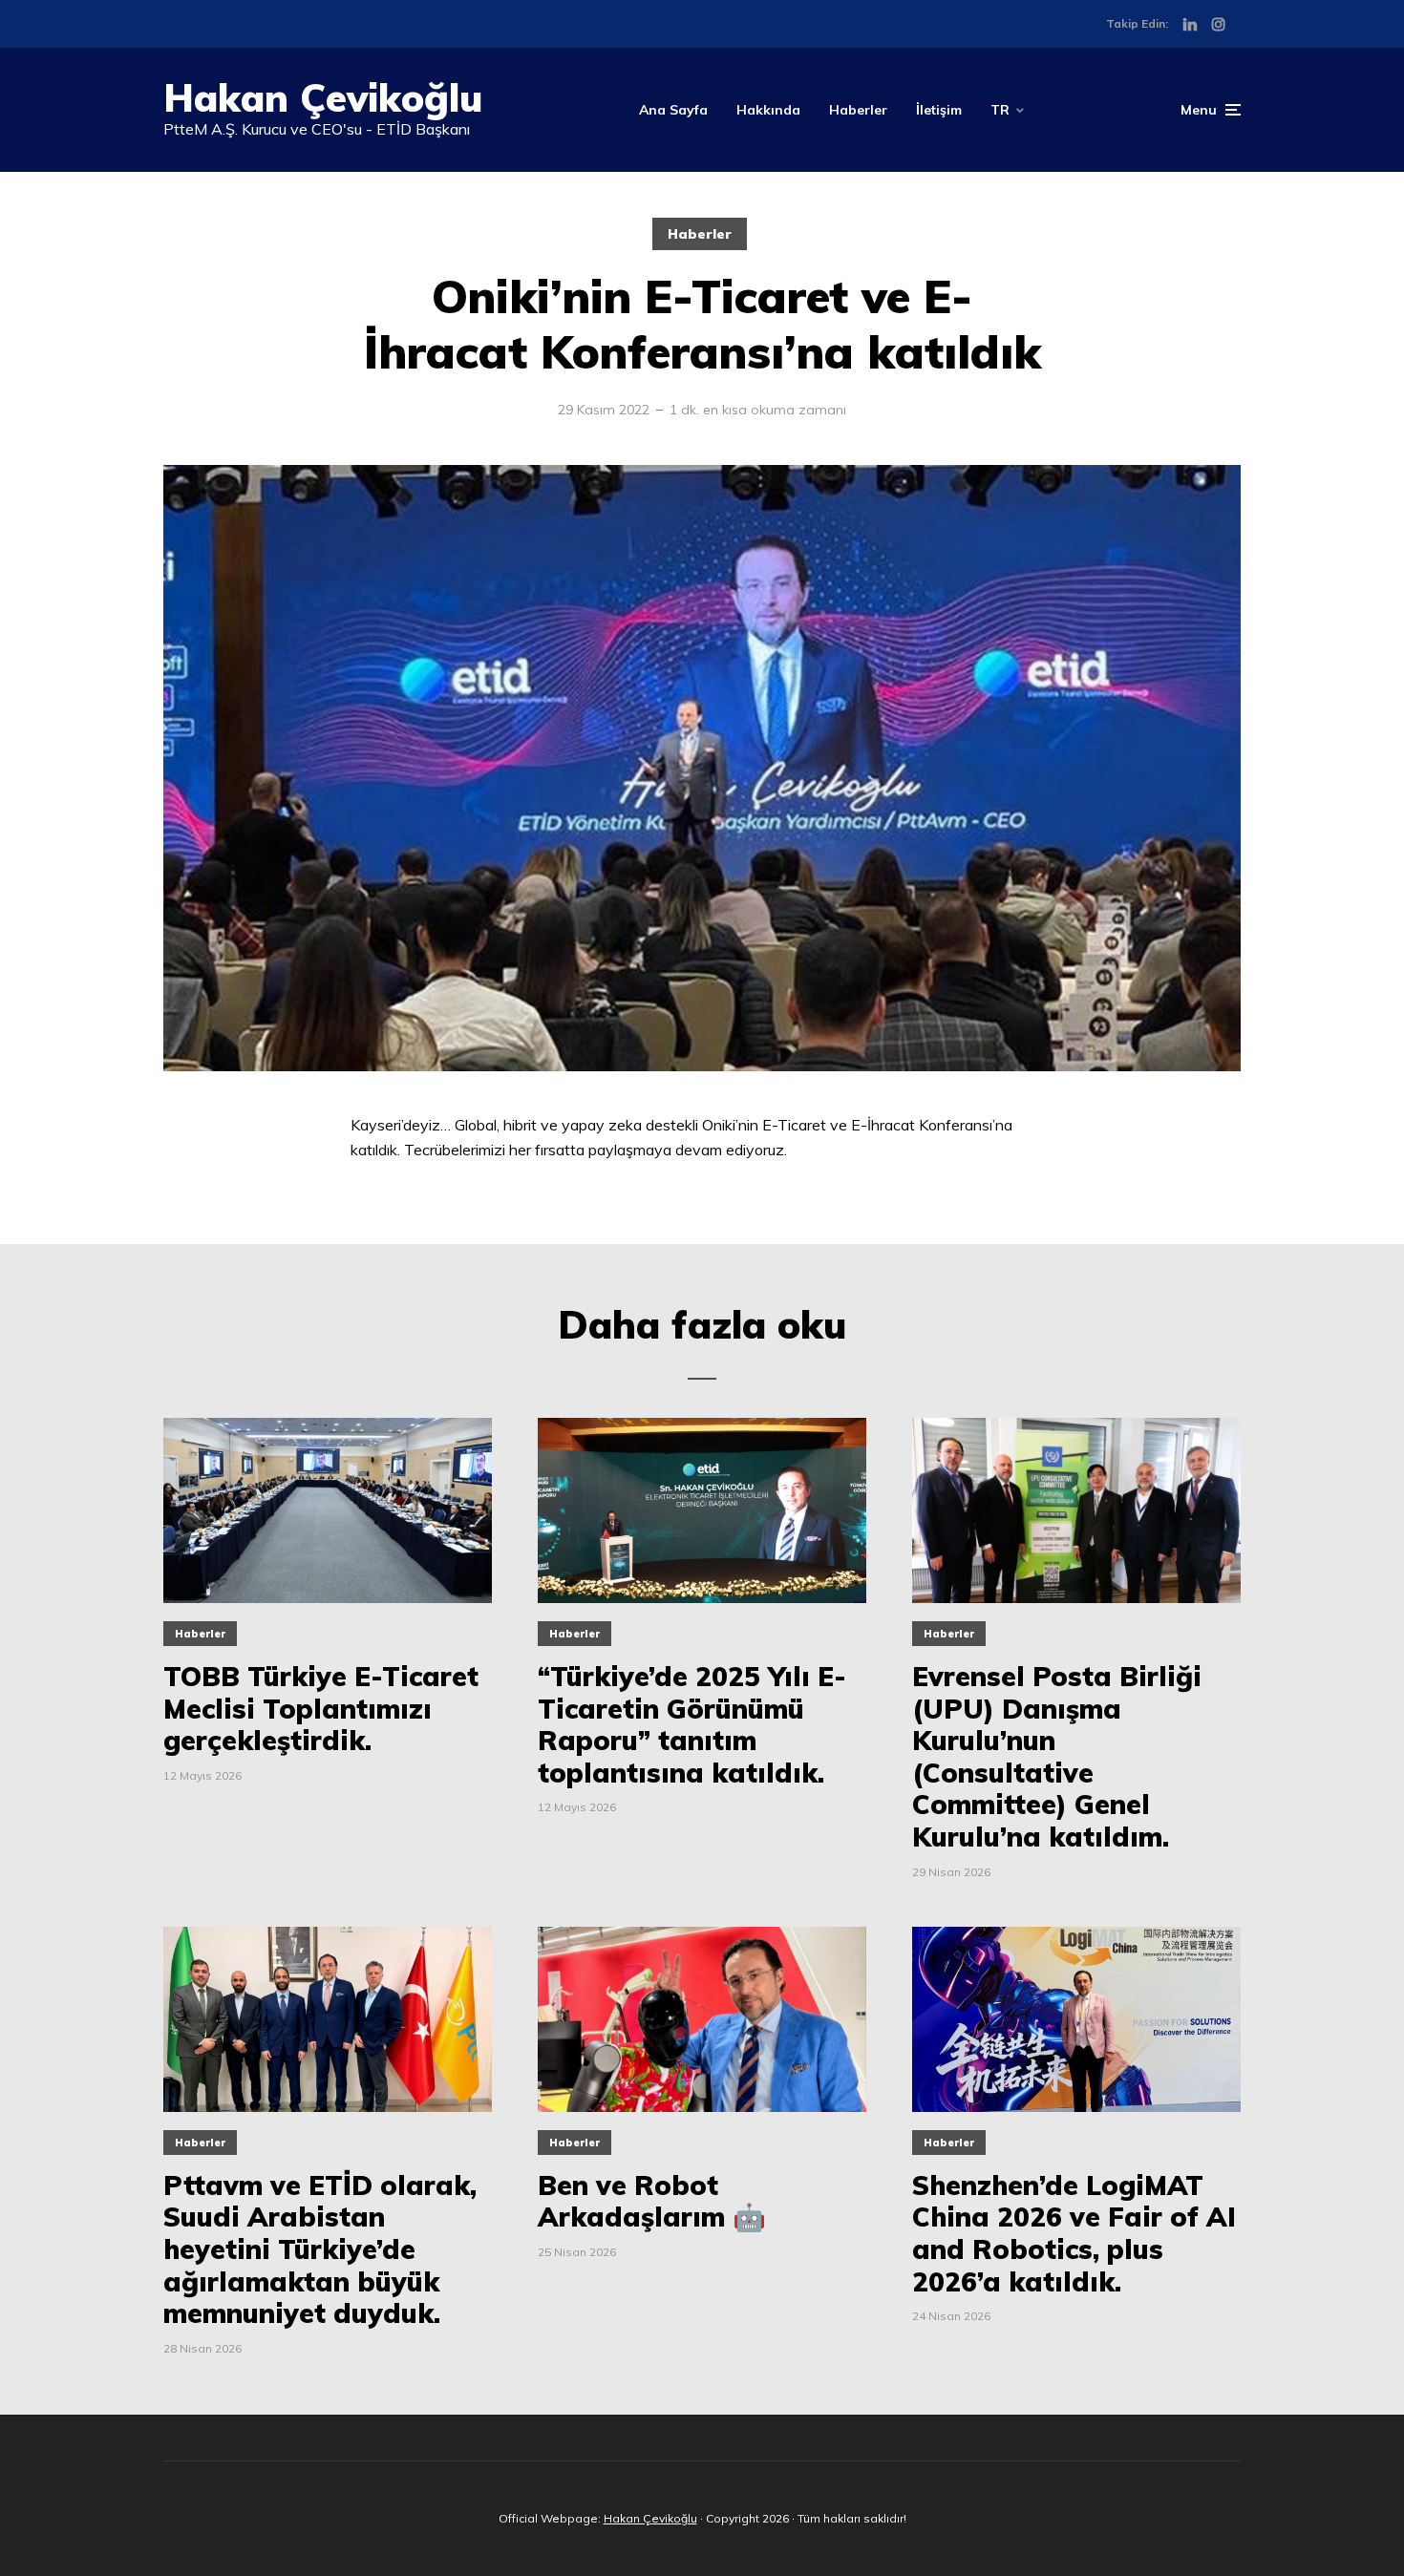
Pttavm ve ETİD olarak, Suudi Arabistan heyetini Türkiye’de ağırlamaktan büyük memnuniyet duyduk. (320, 2249)
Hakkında (768, 110)
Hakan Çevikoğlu (323, 97)
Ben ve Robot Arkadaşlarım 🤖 (652, 2201)
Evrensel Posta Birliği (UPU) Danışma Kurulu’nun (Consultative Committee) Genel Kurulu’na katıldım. (1057, 1757)
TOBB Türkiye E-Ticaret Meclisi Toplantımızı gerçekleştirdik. (321, 1709)
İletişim (939, 110)
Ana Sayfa (673, 110)
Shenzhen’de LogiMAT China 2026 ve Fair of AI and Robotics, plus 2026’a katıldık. (1074, 2233)
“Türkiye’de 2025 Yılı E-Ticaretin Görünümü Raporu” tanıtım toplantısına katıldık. (692, 1724)
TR (1000, 110)
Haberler (858, 110)
